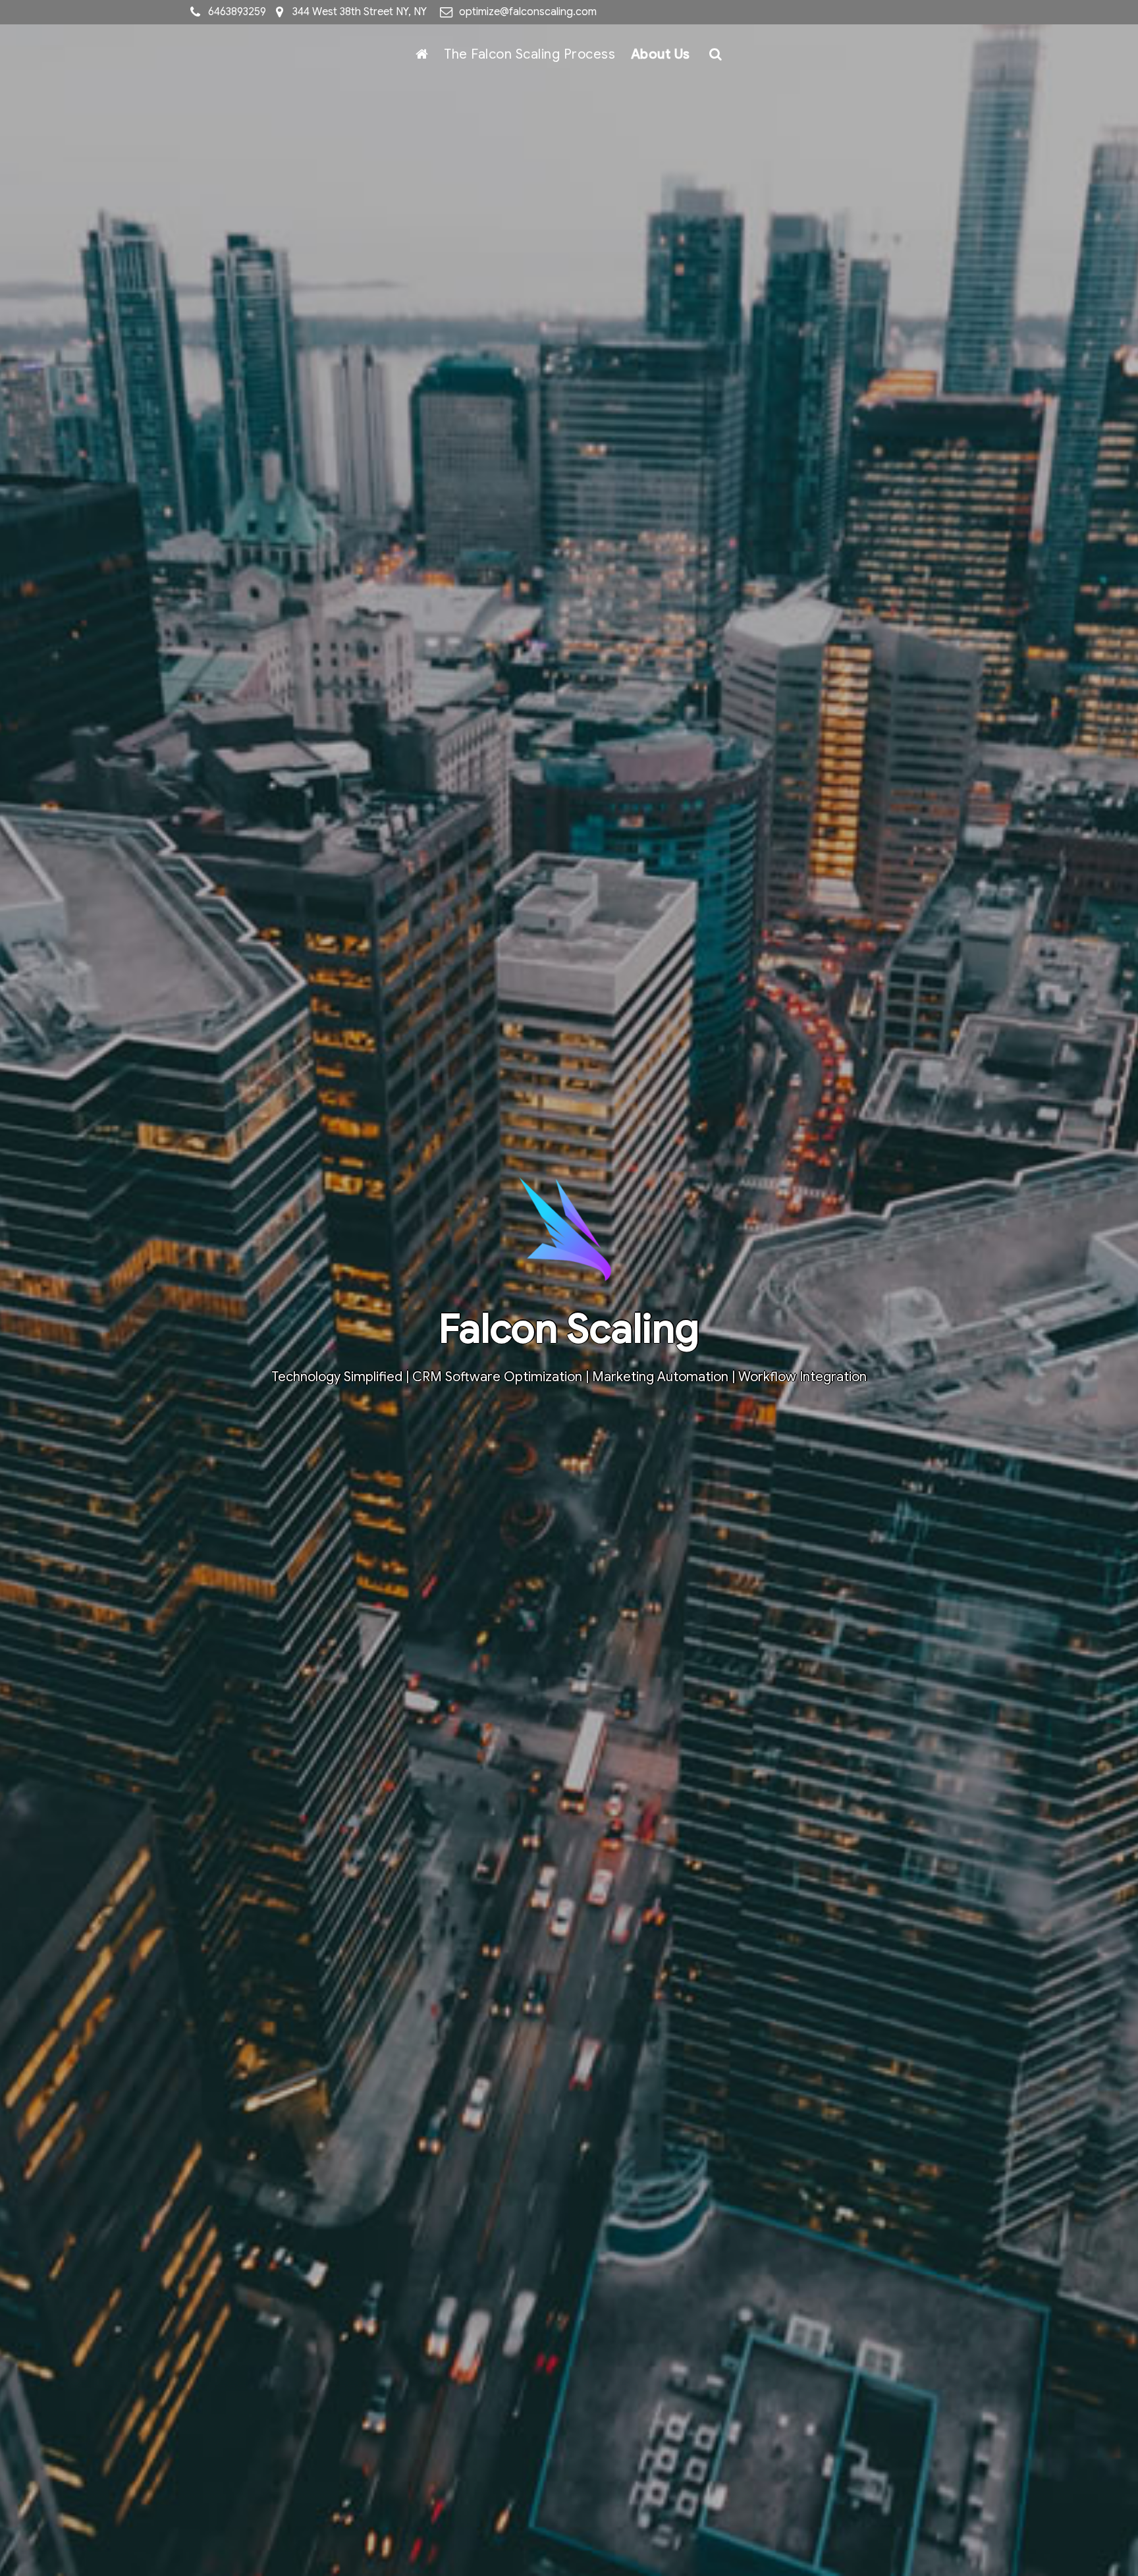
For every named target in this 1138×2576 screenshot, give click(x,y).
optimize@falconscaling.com (528, 12)
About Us (661, 54)
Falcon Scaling (569, 1329)
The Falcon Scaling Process (529, 54)
